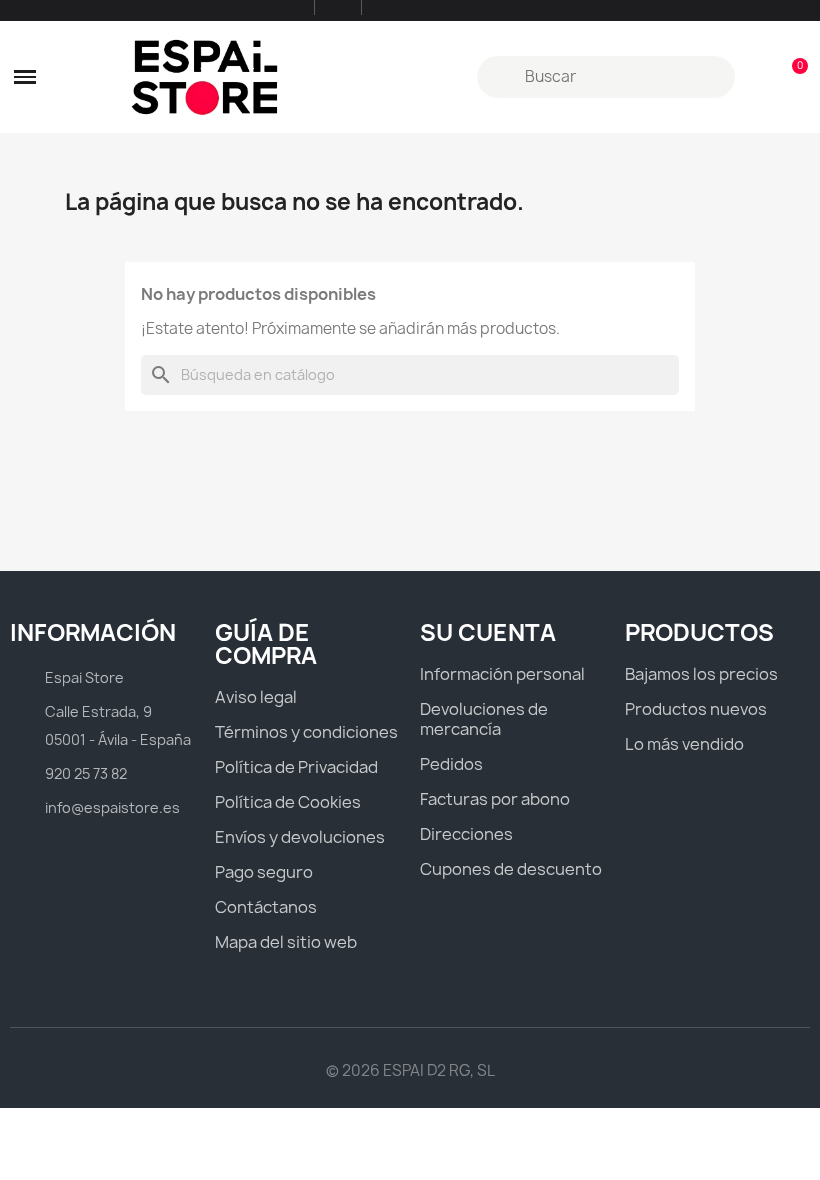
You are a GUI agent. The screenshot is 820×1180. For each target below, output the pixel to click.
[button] (25, 77)
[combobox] (608, 77)
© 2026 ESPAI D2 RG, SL (410, 1070)
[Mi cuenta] (757, 77)
